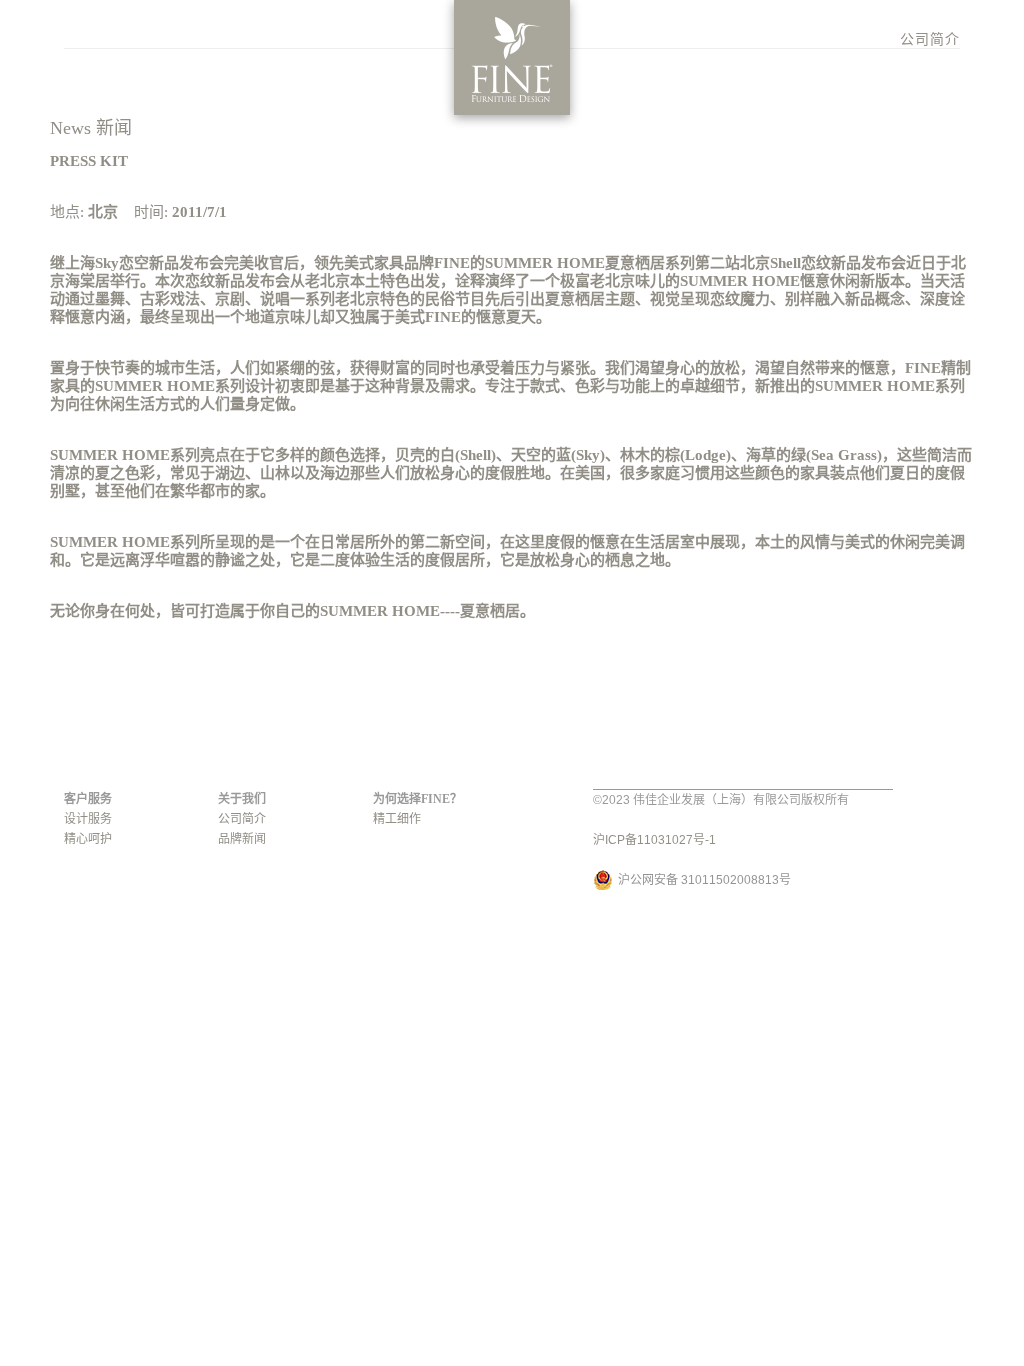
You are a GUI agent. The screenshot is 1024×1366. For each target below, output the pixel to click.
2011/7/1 (199, 212)
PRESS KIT (89, 161)
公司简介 (930, 39)
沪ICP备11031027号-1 (654, 840)
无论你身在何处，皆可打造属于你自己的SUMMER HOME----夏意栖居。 (292, 611)
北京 (103, 212)
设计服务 (88, 819)
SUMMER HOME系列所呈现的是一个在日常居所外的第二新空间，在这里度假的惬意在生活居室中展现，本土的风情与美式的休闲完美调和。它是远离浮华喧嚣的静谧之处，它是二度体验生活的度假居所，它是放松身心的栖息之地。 (507, 551)
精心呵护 (88, 839)
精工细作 (397, 819)
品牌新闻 (242, 839)
